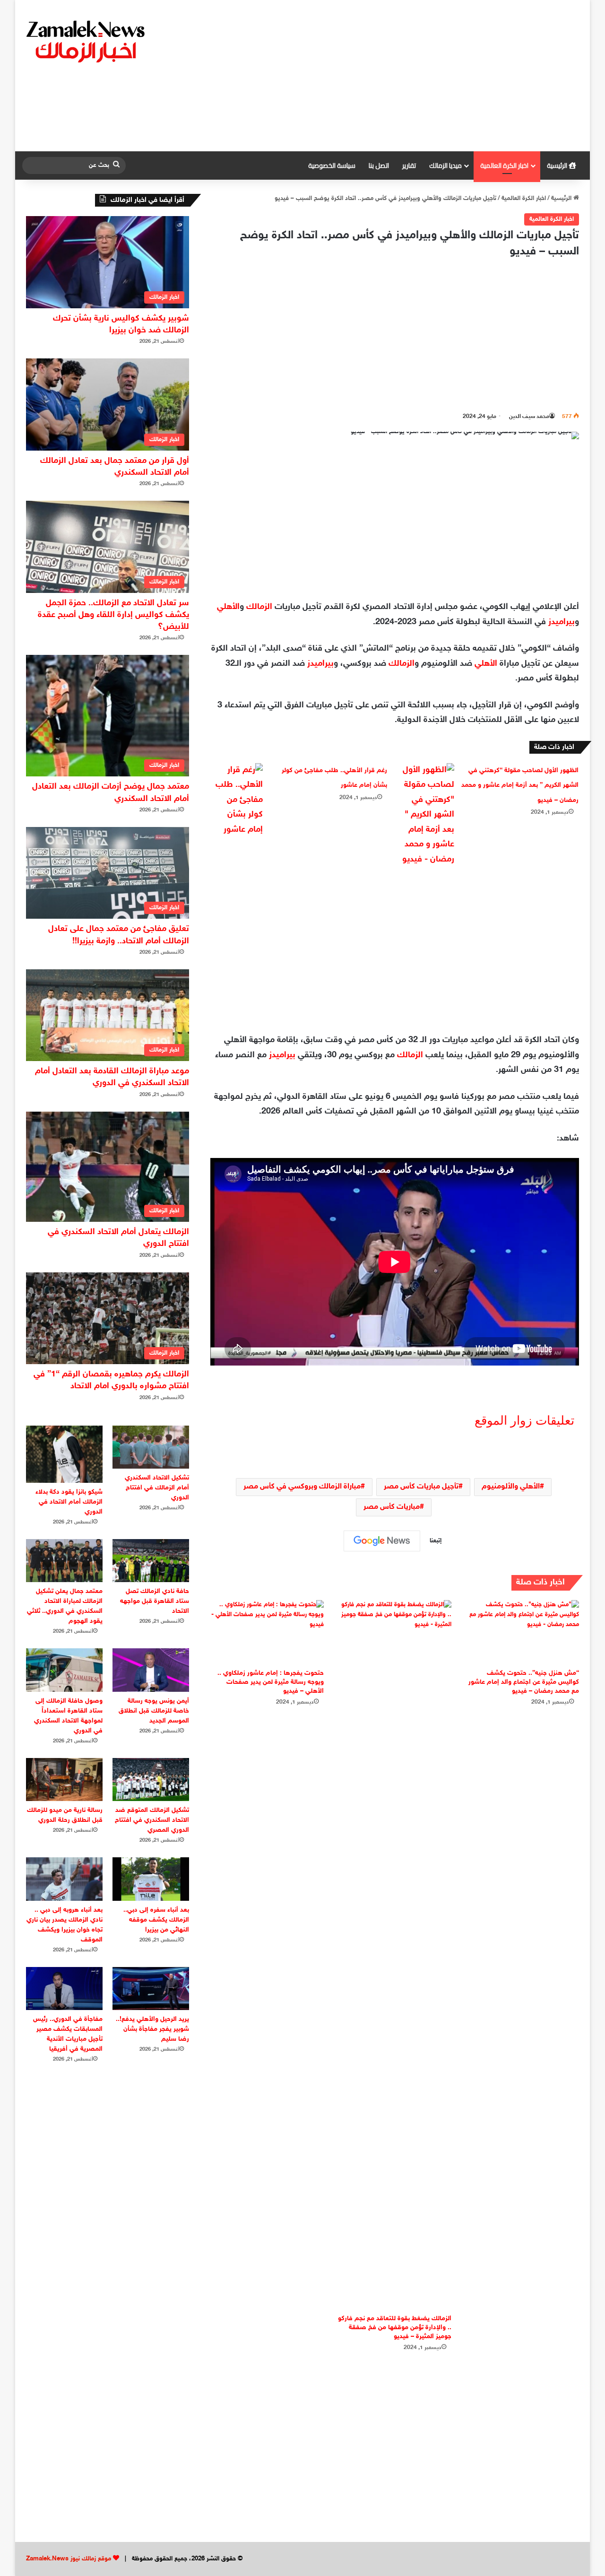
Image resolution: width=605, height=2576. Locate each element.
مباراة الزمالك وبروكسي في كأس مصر (302, 1487)
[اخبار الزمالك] (87, 41)
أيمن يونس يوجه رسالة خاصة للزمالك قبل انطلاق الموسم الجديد (154, 1711)
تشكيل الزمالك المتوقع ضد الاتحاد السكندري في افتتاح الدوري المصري (152, 1820)
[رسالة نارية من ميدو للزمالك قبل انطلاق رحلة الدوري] (64, 1780)
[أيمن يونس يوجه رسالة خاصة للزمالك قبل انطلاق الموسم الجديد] (151, 1670)
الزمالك (259, 607)
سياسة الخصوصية (332, 165)
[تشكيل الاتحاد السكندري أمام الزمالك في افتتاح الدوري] (151, 1447)
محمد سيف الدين (529, 417)
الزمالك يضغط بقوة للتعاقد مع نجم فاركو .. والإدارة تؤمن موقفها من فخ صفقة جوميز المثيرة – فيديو (395, 2328)
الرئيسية (558, 165)
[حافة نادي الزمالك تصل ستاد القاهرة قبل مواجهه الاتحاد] (151, 1561)
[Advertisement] (398, 76)
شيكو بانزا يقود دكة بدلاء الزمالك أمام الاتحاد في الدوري (69, 1502)
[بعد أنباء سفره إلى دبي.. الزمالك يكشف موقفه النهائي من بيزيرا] (151, 1879)
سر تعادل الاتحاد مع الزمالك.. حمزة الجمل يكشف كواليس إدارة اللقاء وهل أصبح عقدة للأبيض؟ (113, 615)
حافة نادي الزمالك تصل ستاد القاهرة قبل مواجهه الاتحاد (155, 1601)
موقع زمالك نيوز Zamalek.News (69, 2559)
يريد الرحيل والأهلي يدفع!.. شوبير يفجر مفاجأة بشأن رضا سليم (152, 2029)
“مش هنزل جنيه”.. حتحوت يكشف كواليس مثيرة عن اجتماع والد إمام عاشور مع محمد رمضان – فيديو (524, 1682)
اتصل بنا (379, 165)
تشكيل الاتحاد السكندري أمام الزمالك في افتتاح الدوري (157, 1488)
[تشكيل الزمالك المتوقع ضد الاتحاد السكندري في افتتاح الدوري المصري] (151, 1780)
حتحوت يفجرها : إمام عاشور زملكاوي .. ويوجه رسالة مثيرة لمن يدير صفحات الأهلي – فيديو (271, 1682)
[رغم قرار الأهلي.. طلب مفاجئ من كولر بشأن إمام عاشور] (237, 801)
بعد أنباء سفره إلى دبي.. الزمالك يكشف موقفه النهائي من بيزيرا (156, 1920)
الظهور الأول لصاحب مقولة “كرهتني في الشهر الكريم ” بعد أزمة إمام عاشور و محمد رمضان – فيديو (520, 785)
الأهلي (228, 607)
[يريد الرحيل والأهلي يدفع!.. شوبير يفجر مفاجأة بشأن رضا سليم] (151, 1989)
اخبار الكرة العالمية (504, 165)
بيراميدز (562, 622)
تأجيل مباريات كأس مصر (421, 1487)
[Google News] (382, 1541)
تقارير (409, 165)
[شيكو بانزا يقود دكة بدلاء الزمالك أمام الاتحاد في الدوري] (64, 1454)
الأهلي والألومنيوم (511, 1487)
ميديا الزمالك (445, 165)
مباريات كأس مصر (392, 1507)
